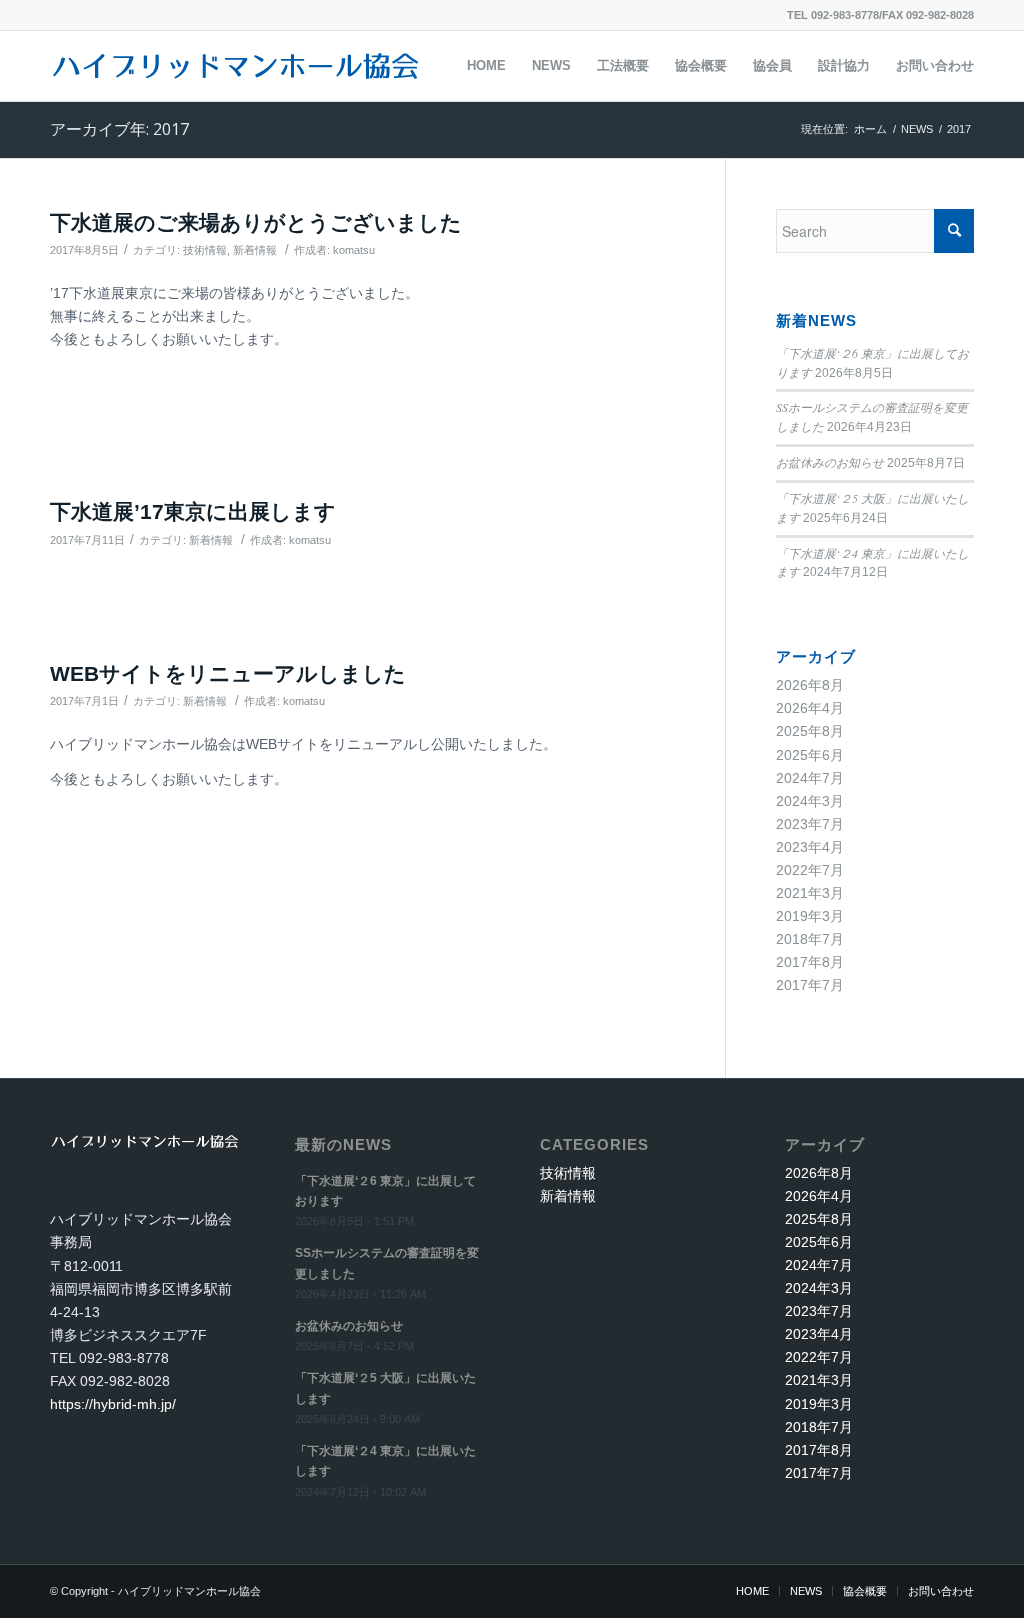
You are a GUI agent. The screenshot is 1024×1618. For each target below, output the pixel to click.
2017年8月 (810, 962)
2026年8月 (810, 685)
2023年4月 (810, 847)
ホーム (870, 129)
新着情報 (255, 250)
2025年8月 (810, 731)
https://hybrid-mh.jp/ (113, 1404)
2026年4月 (810, 708)
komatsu (354, 250)
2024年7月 (810, 778)
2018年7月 (810, 939)
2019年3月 (810, 916)
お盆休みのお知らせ (830, 462)
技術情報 (205, 250)
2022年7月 (810, 870)
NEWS (917, 129)
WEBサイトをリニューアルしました (228, 673)
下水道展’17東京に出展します (193, 511)
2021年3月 (810, 893)
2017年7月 (810, 985)
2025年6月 (810, 755)
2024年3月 (810, 801)
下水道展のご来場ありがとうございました (256, 222)
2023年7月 (810, 824)
